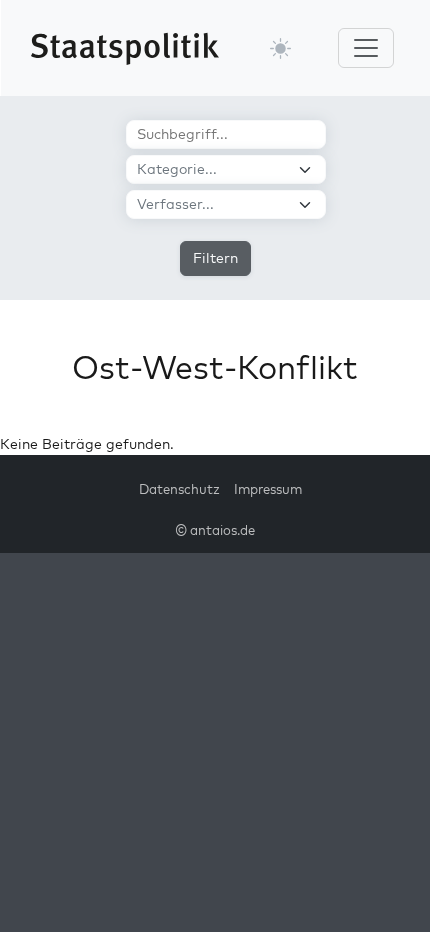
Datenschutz (179, 489)
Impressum (268, 489)
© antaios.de (215, 530)
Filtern (215, 258)
